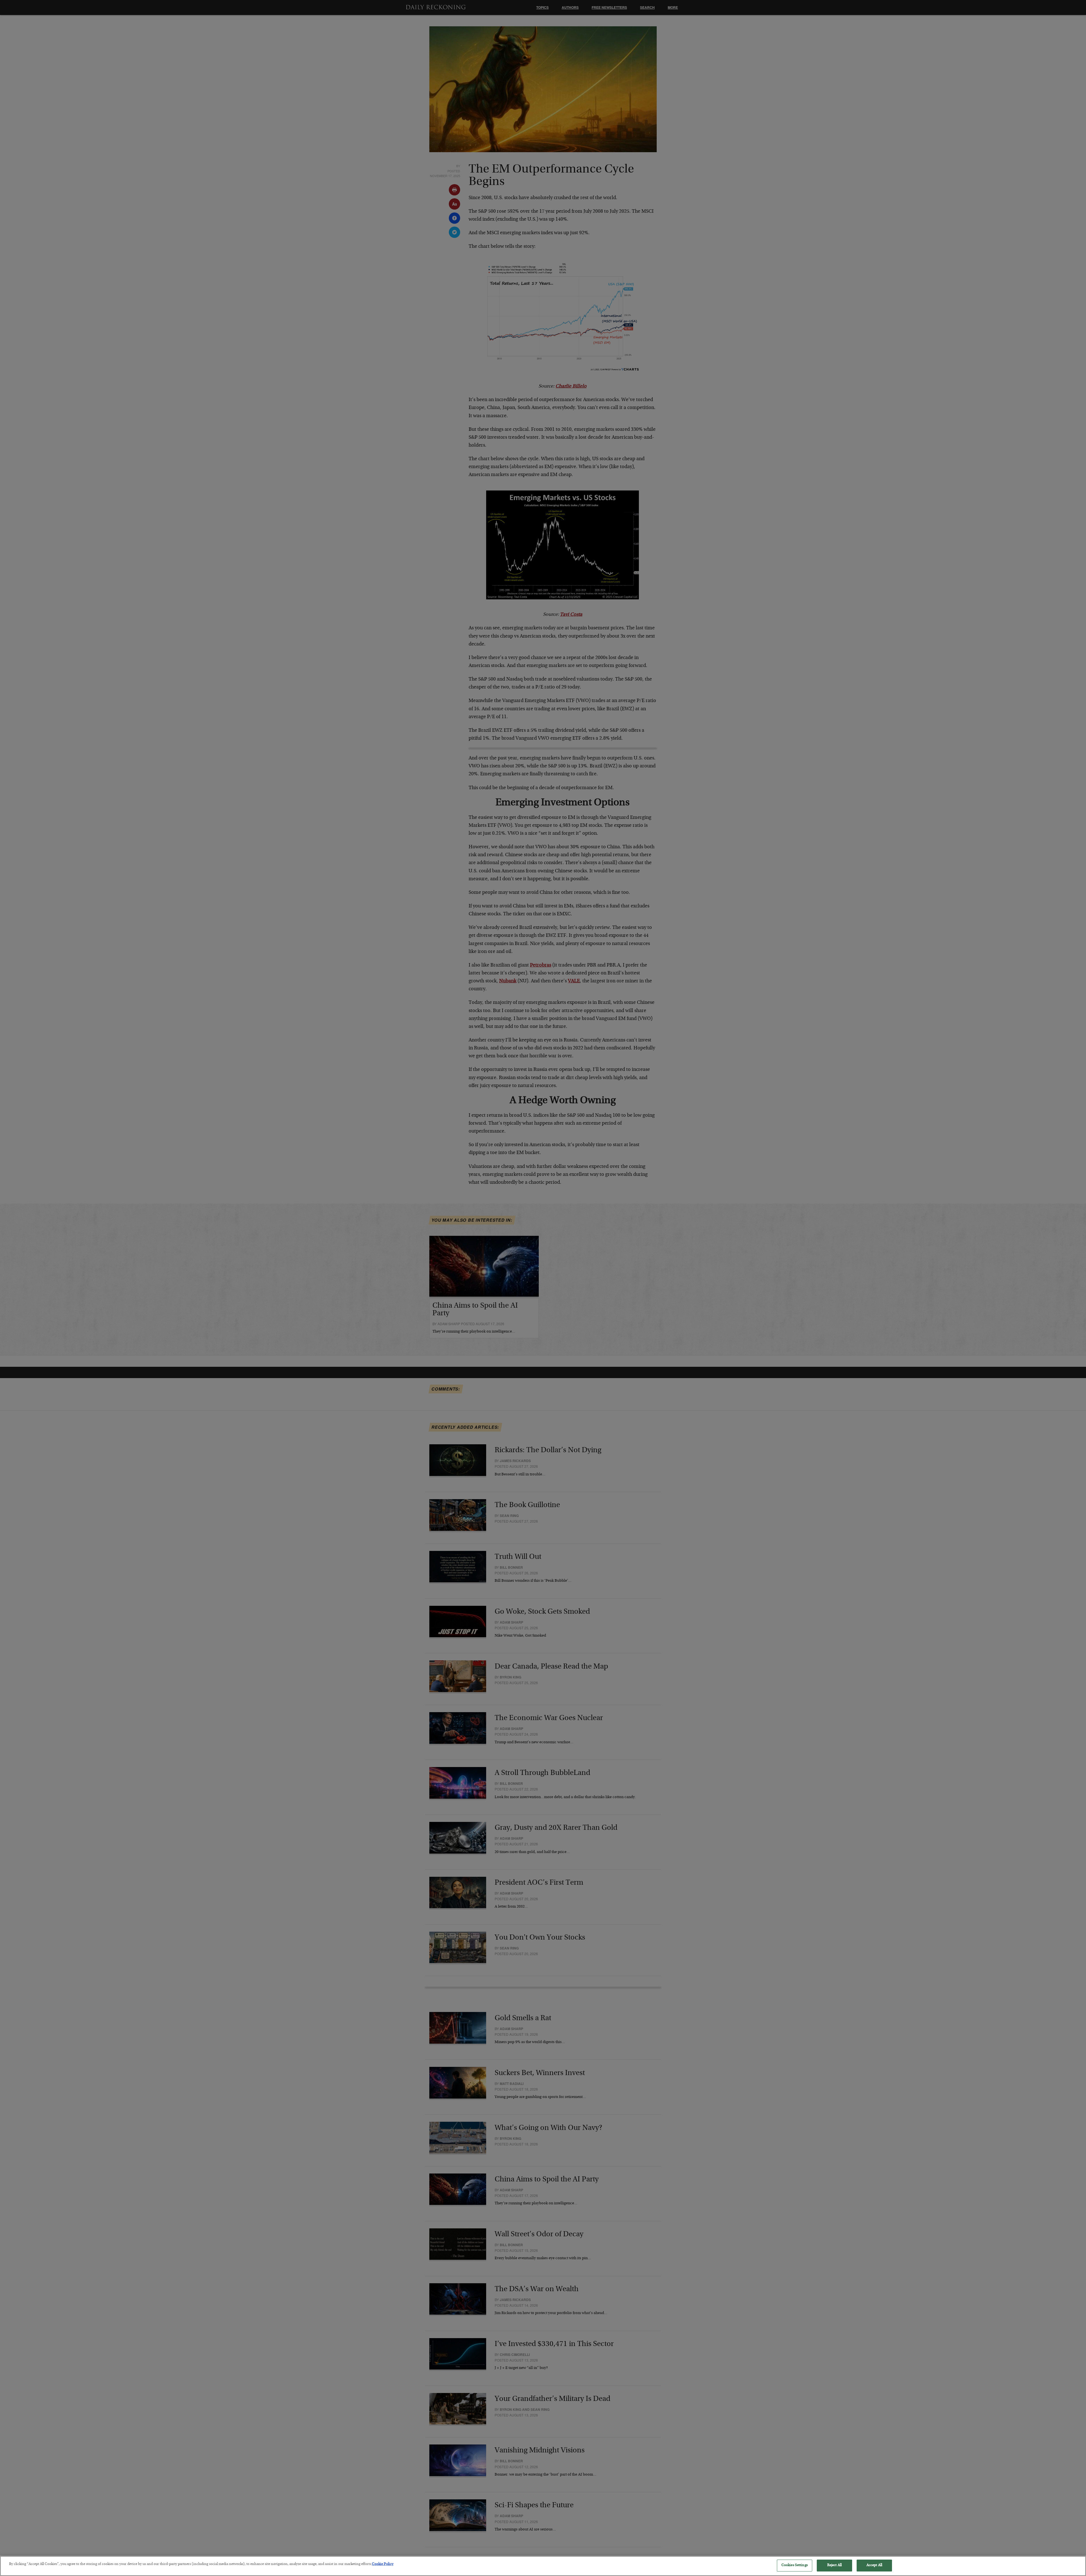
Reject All (834, 2565)
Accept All (874, 2565)
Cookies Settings (795, 2565)
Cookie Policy (383, 2564)
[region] (543, 2566)
